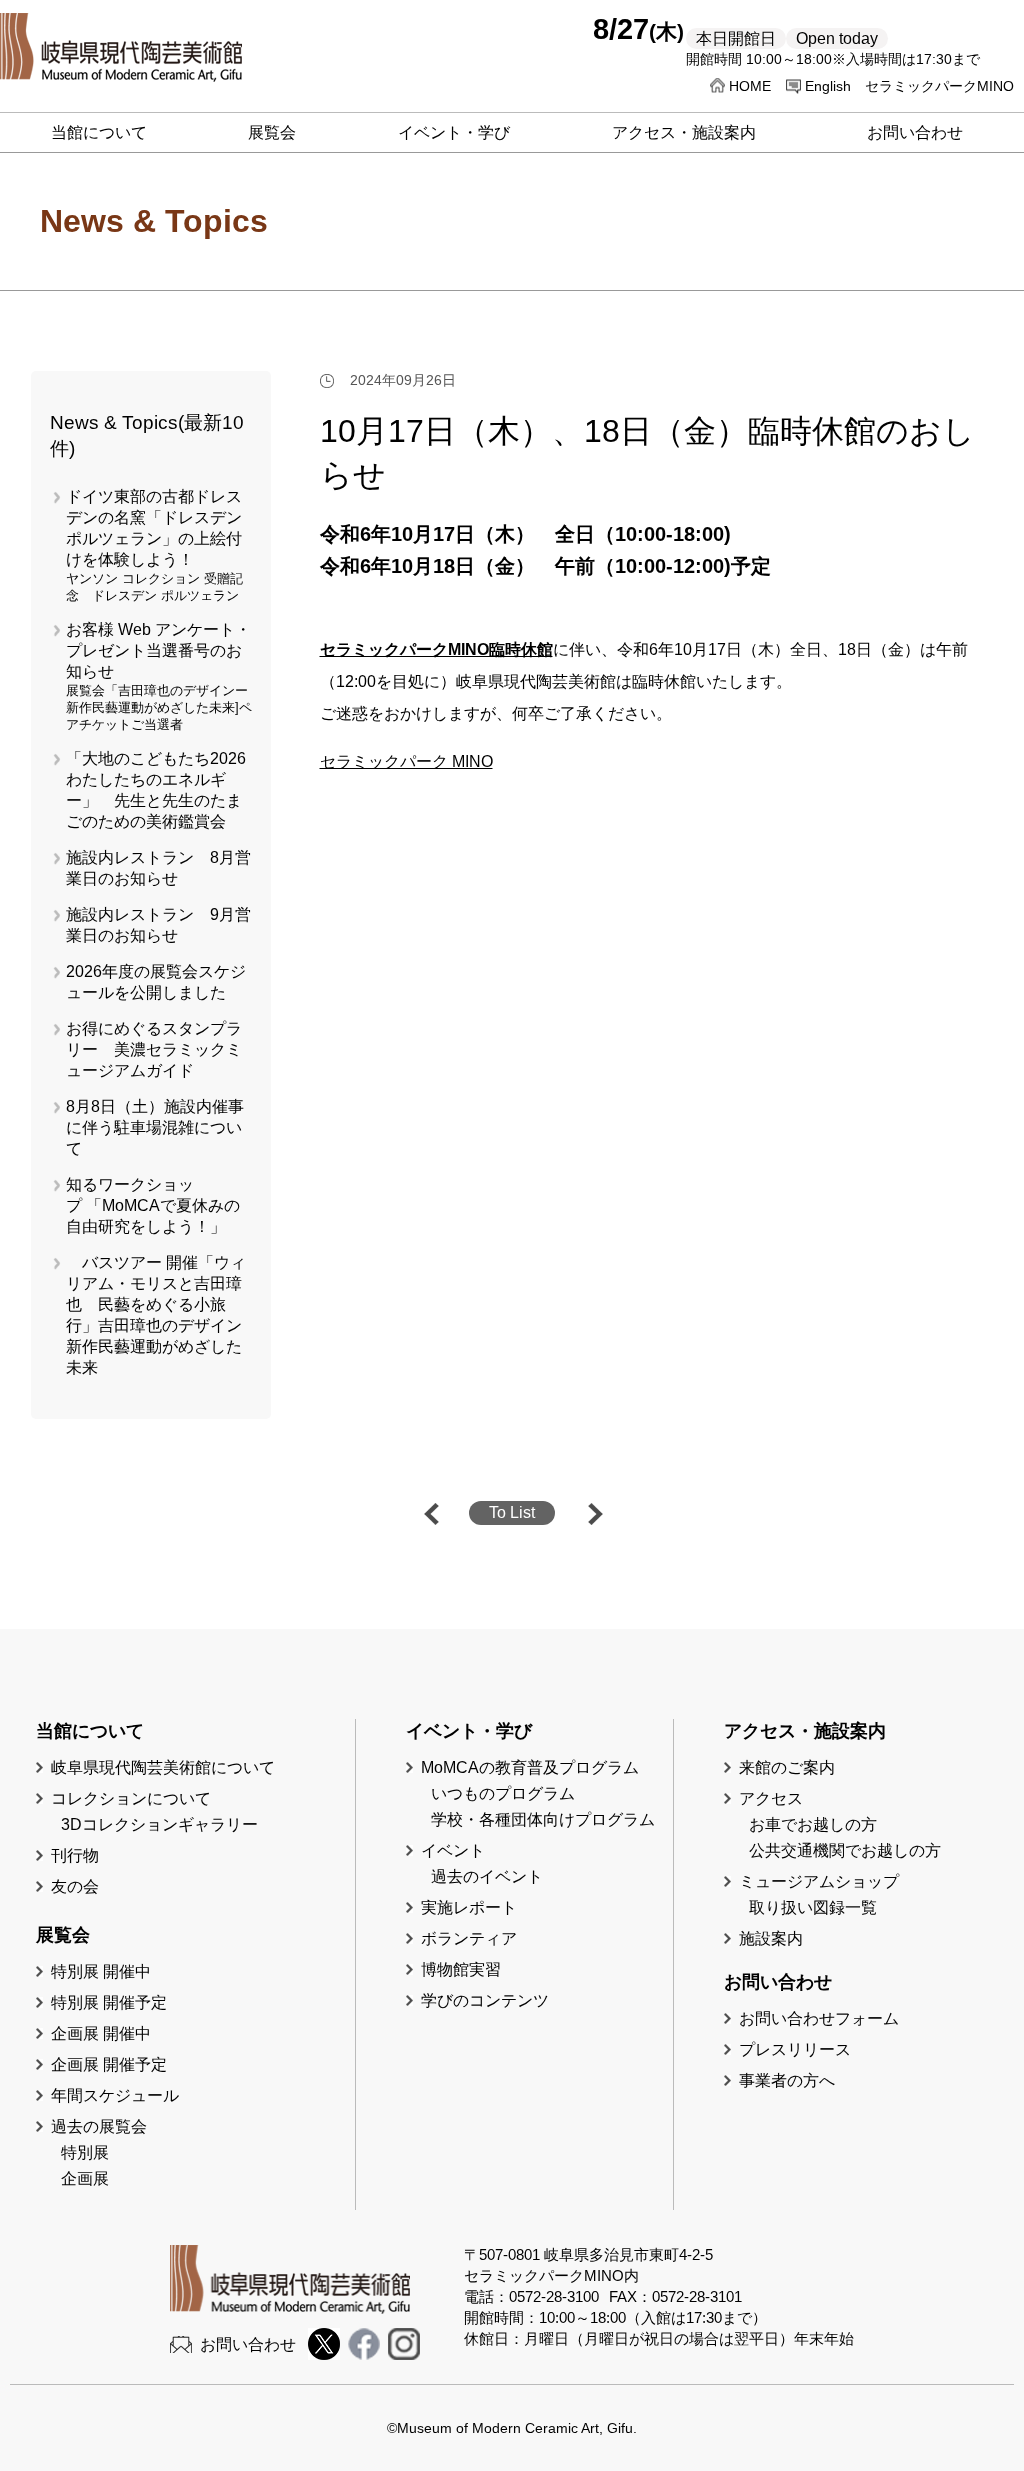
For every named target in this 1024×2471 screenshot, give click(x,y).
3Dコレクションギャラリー (159, 1824)
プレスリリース (795, 2049)
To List (512, 1512)
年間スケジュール (115, 2095)
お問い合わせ (248, 2344)
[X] (324, 2354)
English (828, 86)
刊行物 (75, 1855)
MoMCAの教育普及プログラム (530, 1767)
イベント (453, 1850)
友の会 (75, 1886)
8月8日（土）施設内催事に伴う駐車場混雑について (155, 1127)
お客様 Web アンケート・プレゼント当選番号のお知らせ (158, 650)
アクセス (771, 1798)
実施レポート (469, 1907)
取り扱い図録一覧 (813, 1907)
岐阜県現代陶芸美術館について (163, 1767)
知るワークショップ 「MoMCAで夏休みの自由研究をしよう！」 (153, 1205)
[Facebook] (364, 2354)
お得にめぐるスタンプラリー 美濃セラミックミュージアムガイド (154, 1049)
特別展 (85, 2152)
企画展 (85, 2178)
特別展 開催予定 (109, 2002)
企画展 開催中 (101, 2033)
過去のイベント (487, 1876)
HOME (750, 86)
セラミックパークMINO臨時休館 (436, 649)
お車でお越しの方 (813, 1824)
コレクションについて (131, 1798)
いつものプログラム (503, 1793)
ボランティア (469, 1938)
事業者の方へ (787, 2080)
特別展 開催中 (101, 1971)
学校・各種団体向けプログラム (543, 1819)
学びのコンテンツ (485, 2000)
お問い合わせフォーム (819, 2018)
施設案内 (771, 1938)
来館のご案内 (787, 1767)
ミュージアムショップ (819, 1881)
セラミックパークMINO (939, 86)
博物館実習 (469, 1969)
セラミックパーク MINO (406, 761)
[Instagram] (404, 2354)
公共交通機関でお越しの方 (845, 1850)
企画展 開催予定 (109, 2064)
